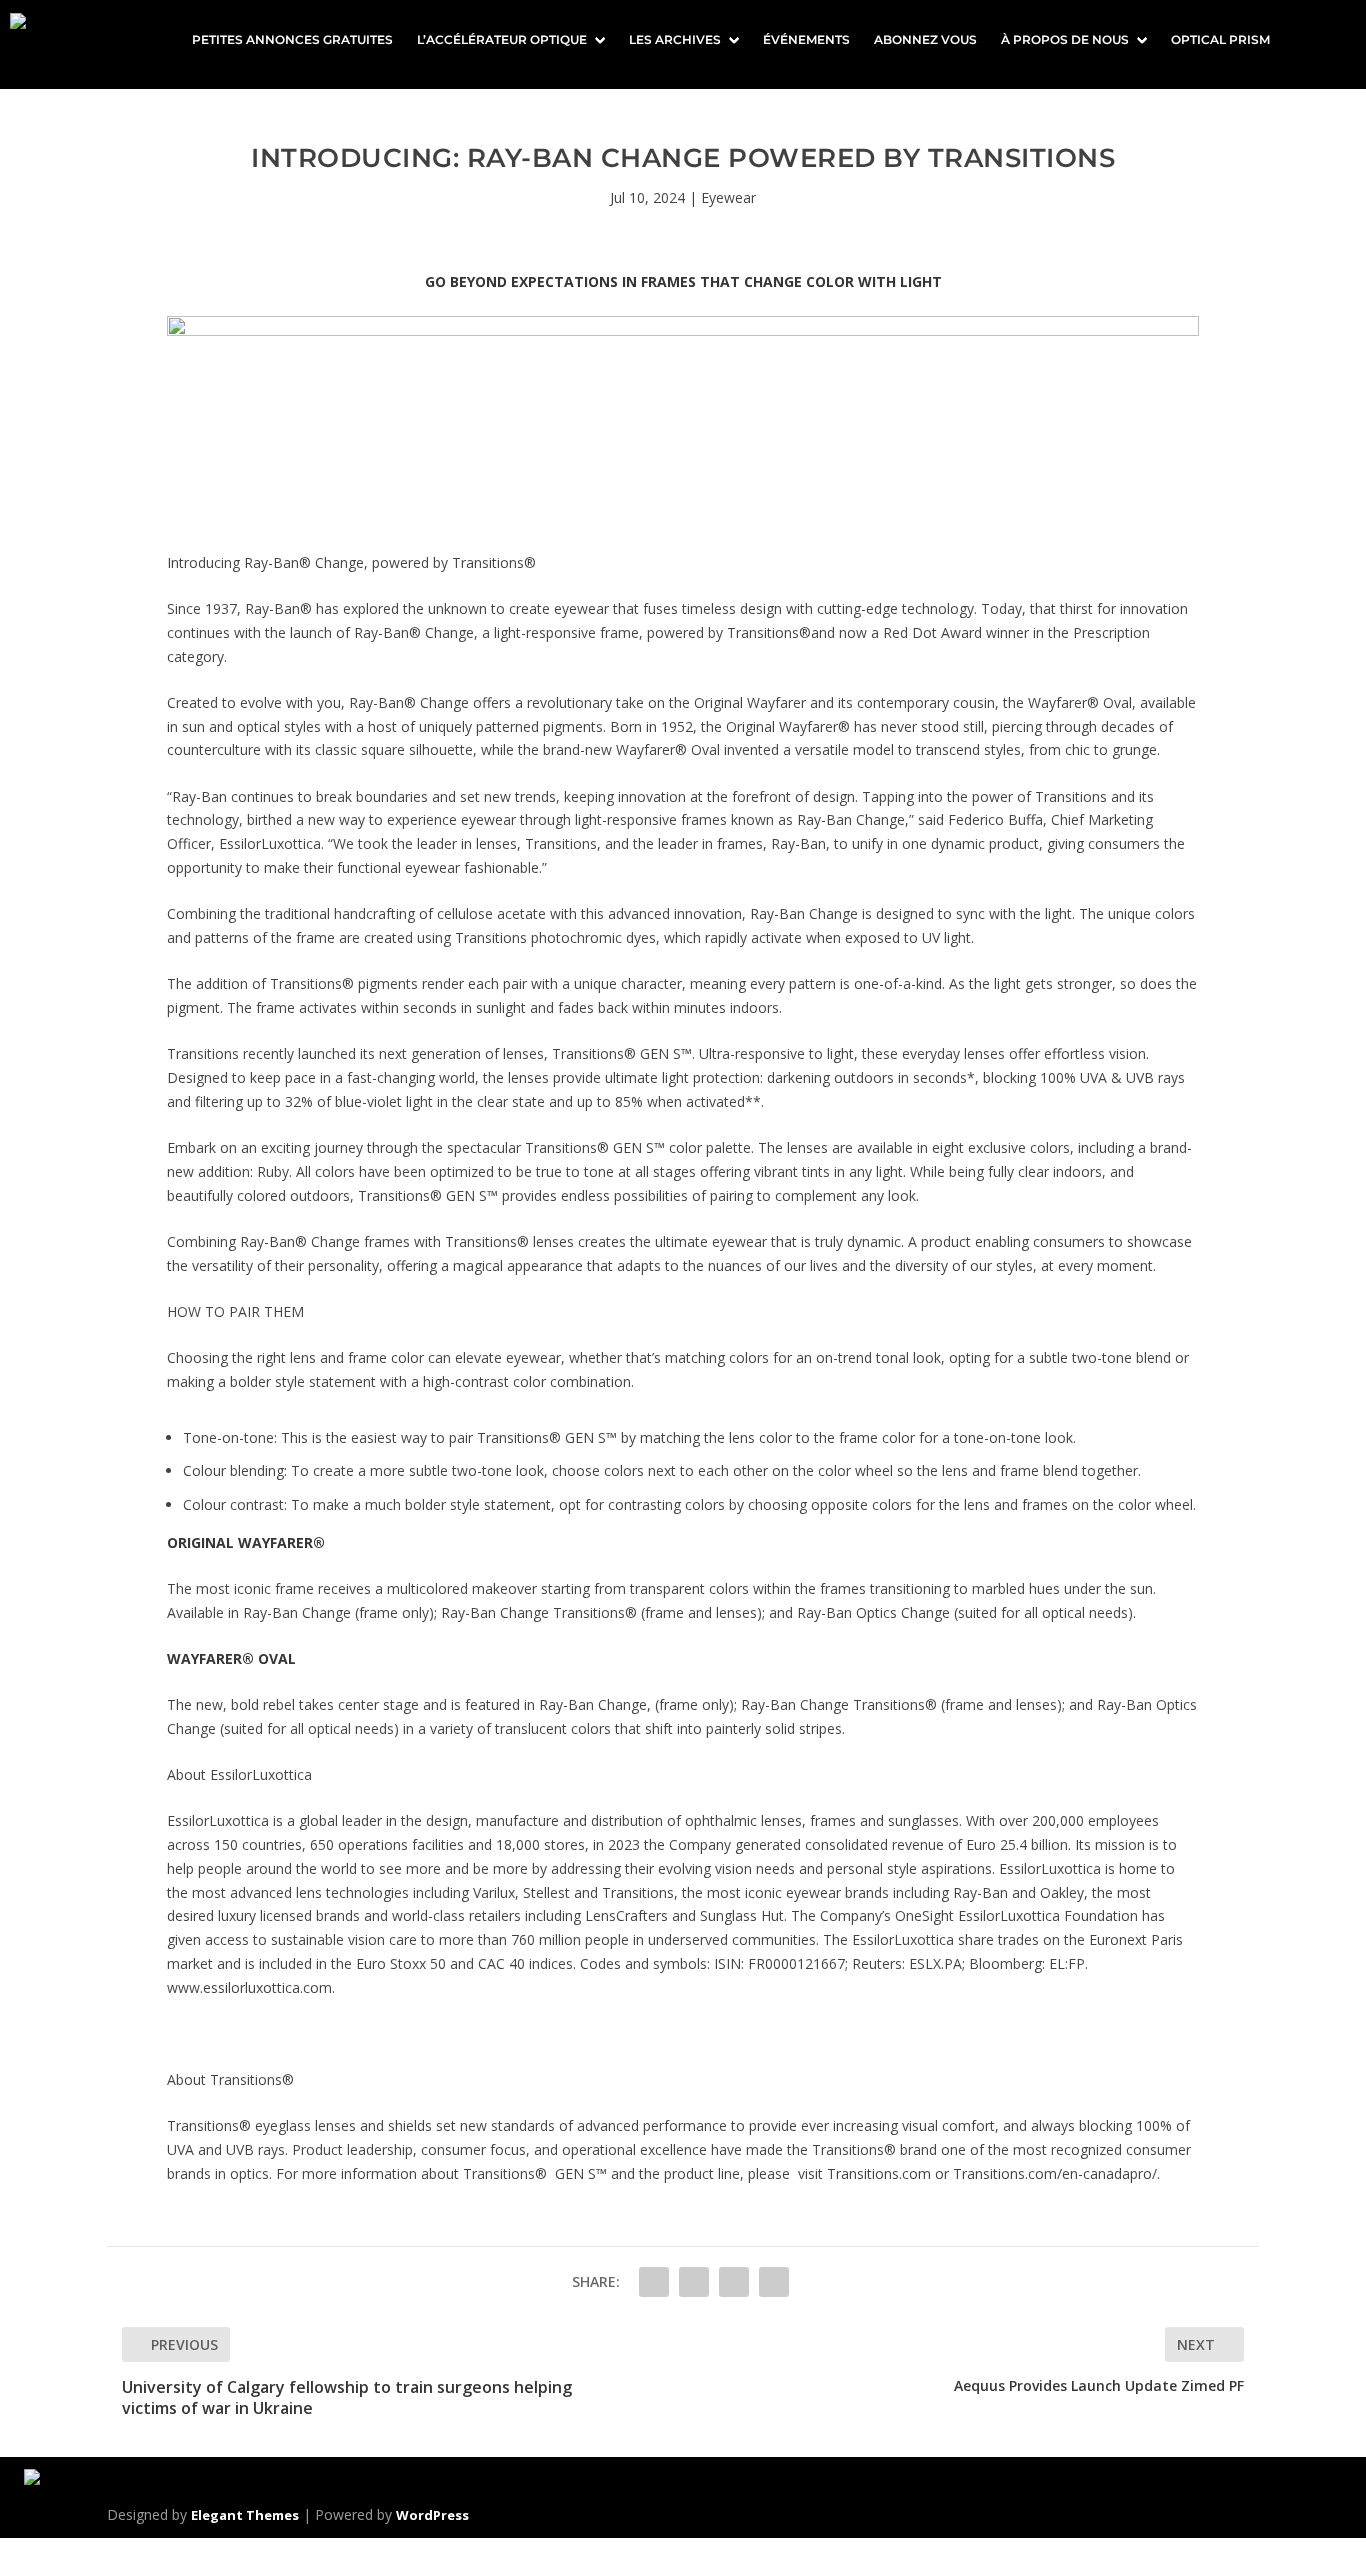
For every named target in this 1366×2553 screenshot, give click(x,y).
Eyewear (728, 197)
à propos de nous (1065, 39)
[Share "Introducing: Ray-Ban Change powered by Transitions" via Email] (774, 2282)
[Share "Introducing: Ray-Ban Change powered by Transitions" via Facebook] (654, 2282)
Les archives (675, 39)
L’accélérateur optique (502, 39)
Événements (806, 39)
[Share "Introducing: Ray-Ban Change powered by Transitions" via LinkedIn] (734, 2282)
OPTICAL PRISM (1220, 39)
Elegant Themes (245, 2515)
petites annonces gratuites (292, 39)
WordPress (432, 2515)
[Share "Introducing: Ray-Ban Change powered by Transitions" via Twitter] (694, 2282)
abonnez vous (925, 39)
